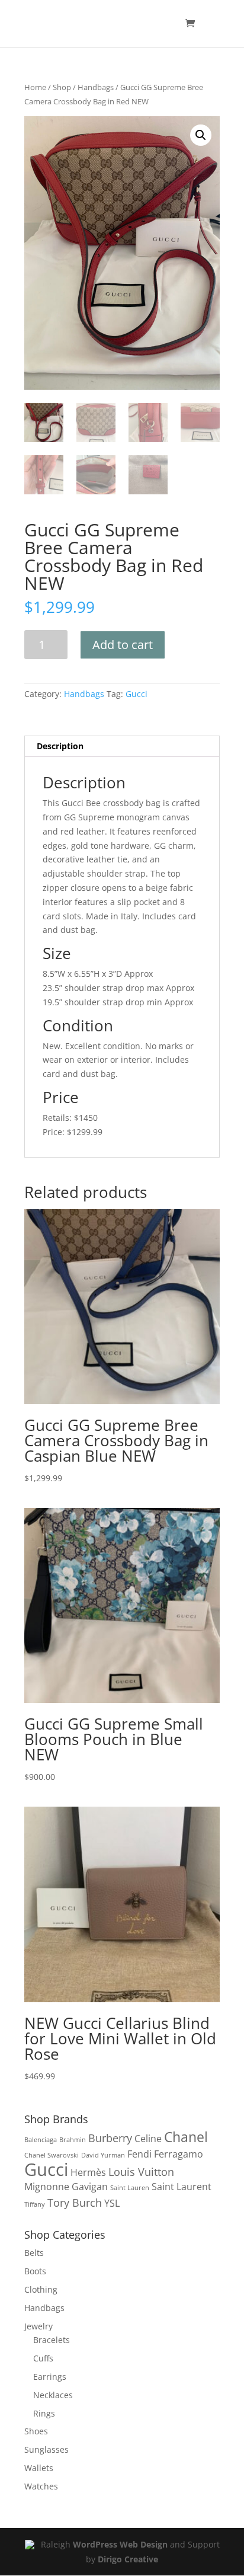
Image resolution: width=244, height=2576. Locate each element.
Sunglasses (46, 2449)
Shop (62, 87)
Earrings (50, 2377)
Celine (148, 2139)
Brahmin (73, 2140)
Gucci (137, 694)
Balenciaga (41, 2140)
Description (60, 746)
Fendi (139, 2154)
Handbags (96, 87)
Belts (34, 2253)
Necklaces (53, 2395)
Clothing (41, 2289)
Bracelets (52, 2340)
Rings (44, 2413)
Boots (35, 2271)
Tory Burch (75, 2202)
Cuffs (43, 2358)
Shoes (36, 2431)
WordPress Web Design (120, 2544)
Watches (41, 2486)
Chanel (186, 2137)
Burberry (110, 2138)
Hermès (88, 2172)
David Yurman (103, 2155)
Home (35, 87)
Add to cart (123, 645)
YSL (112, 2203)
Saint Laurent (182, 2187)
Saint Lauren (130, 2188)
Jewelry (38, 2326)
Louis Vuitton (141, 2171)
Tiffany (35, 2204)
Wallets (39, 2468)
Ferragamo (179, 2154)
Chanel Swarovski (52, 2155)
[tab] (122, 747)
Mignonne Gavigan (66, 2187)
